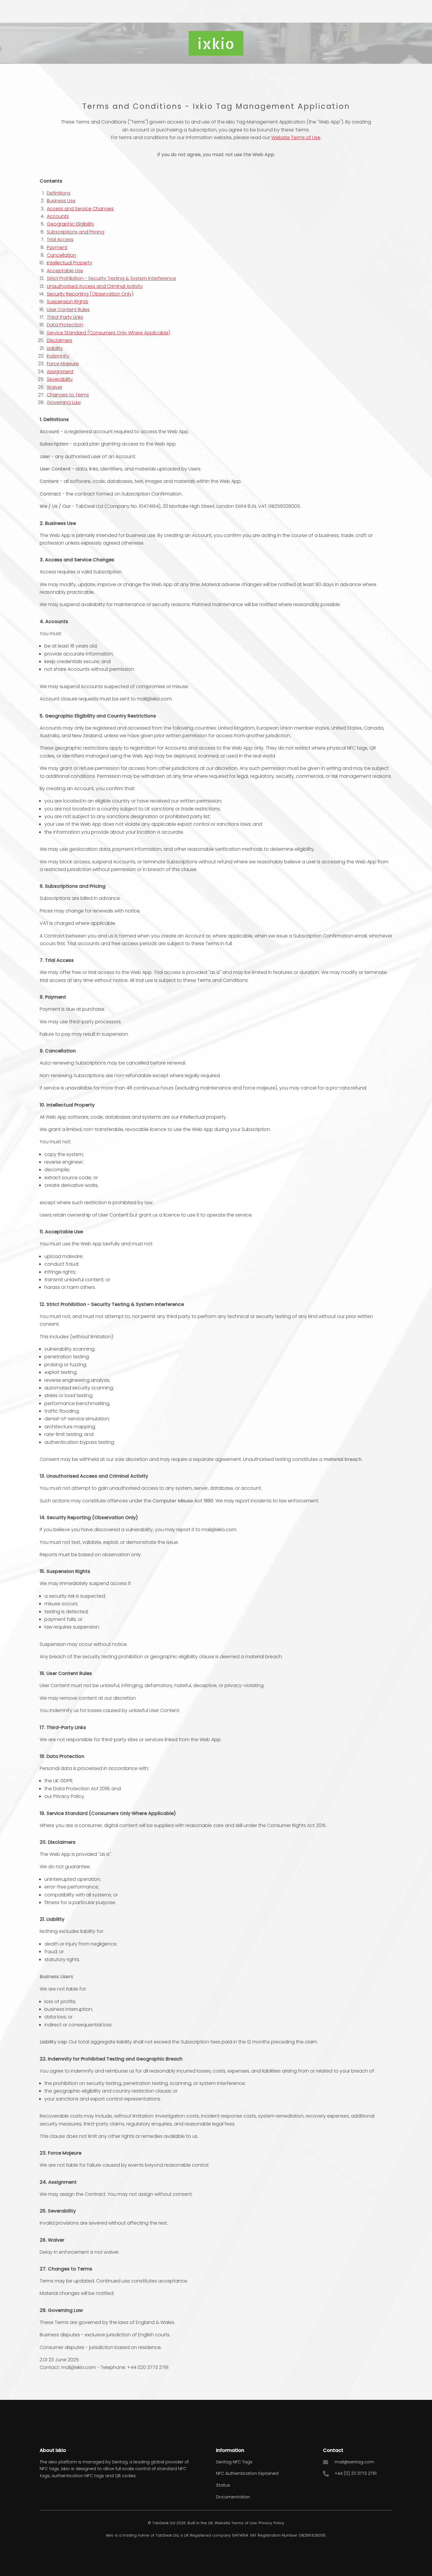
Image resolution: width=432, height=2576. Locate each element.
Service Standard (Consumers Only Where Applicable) (108, 333)
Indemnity (58, 356)
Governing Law (64, 402)
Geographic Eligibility (71, 224)
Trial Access (60, 240)
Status (223, 2485)
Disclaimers (60, 340)
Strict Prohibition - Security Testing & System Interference (111, 278)
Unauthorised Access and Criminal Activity (95, 286)
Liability (55, 348)
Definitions (59, 193)
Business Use (61, 201)
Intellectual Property (70, 263)
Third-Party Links (65, 317)
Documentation (233, 2497)
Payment (57, 247)
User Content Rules (68, 310)
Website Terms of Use (296, 137)
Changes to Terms (68, 395)
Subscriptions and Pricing (76, 232)
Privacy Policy (271, 2523)
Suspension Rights (67, 302)
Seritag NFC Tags (234, 2462)
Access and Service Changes (80, 209)
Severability (60, 379)
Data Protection (65, 325)
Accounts (58, 216)
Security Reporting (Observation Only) (90, 294)
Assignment (60, 372)
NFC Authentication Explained (247, 2473)
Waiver (55, 387)
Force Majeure (63, 364)
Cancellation (61, 255)
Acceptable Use (65, 271)
